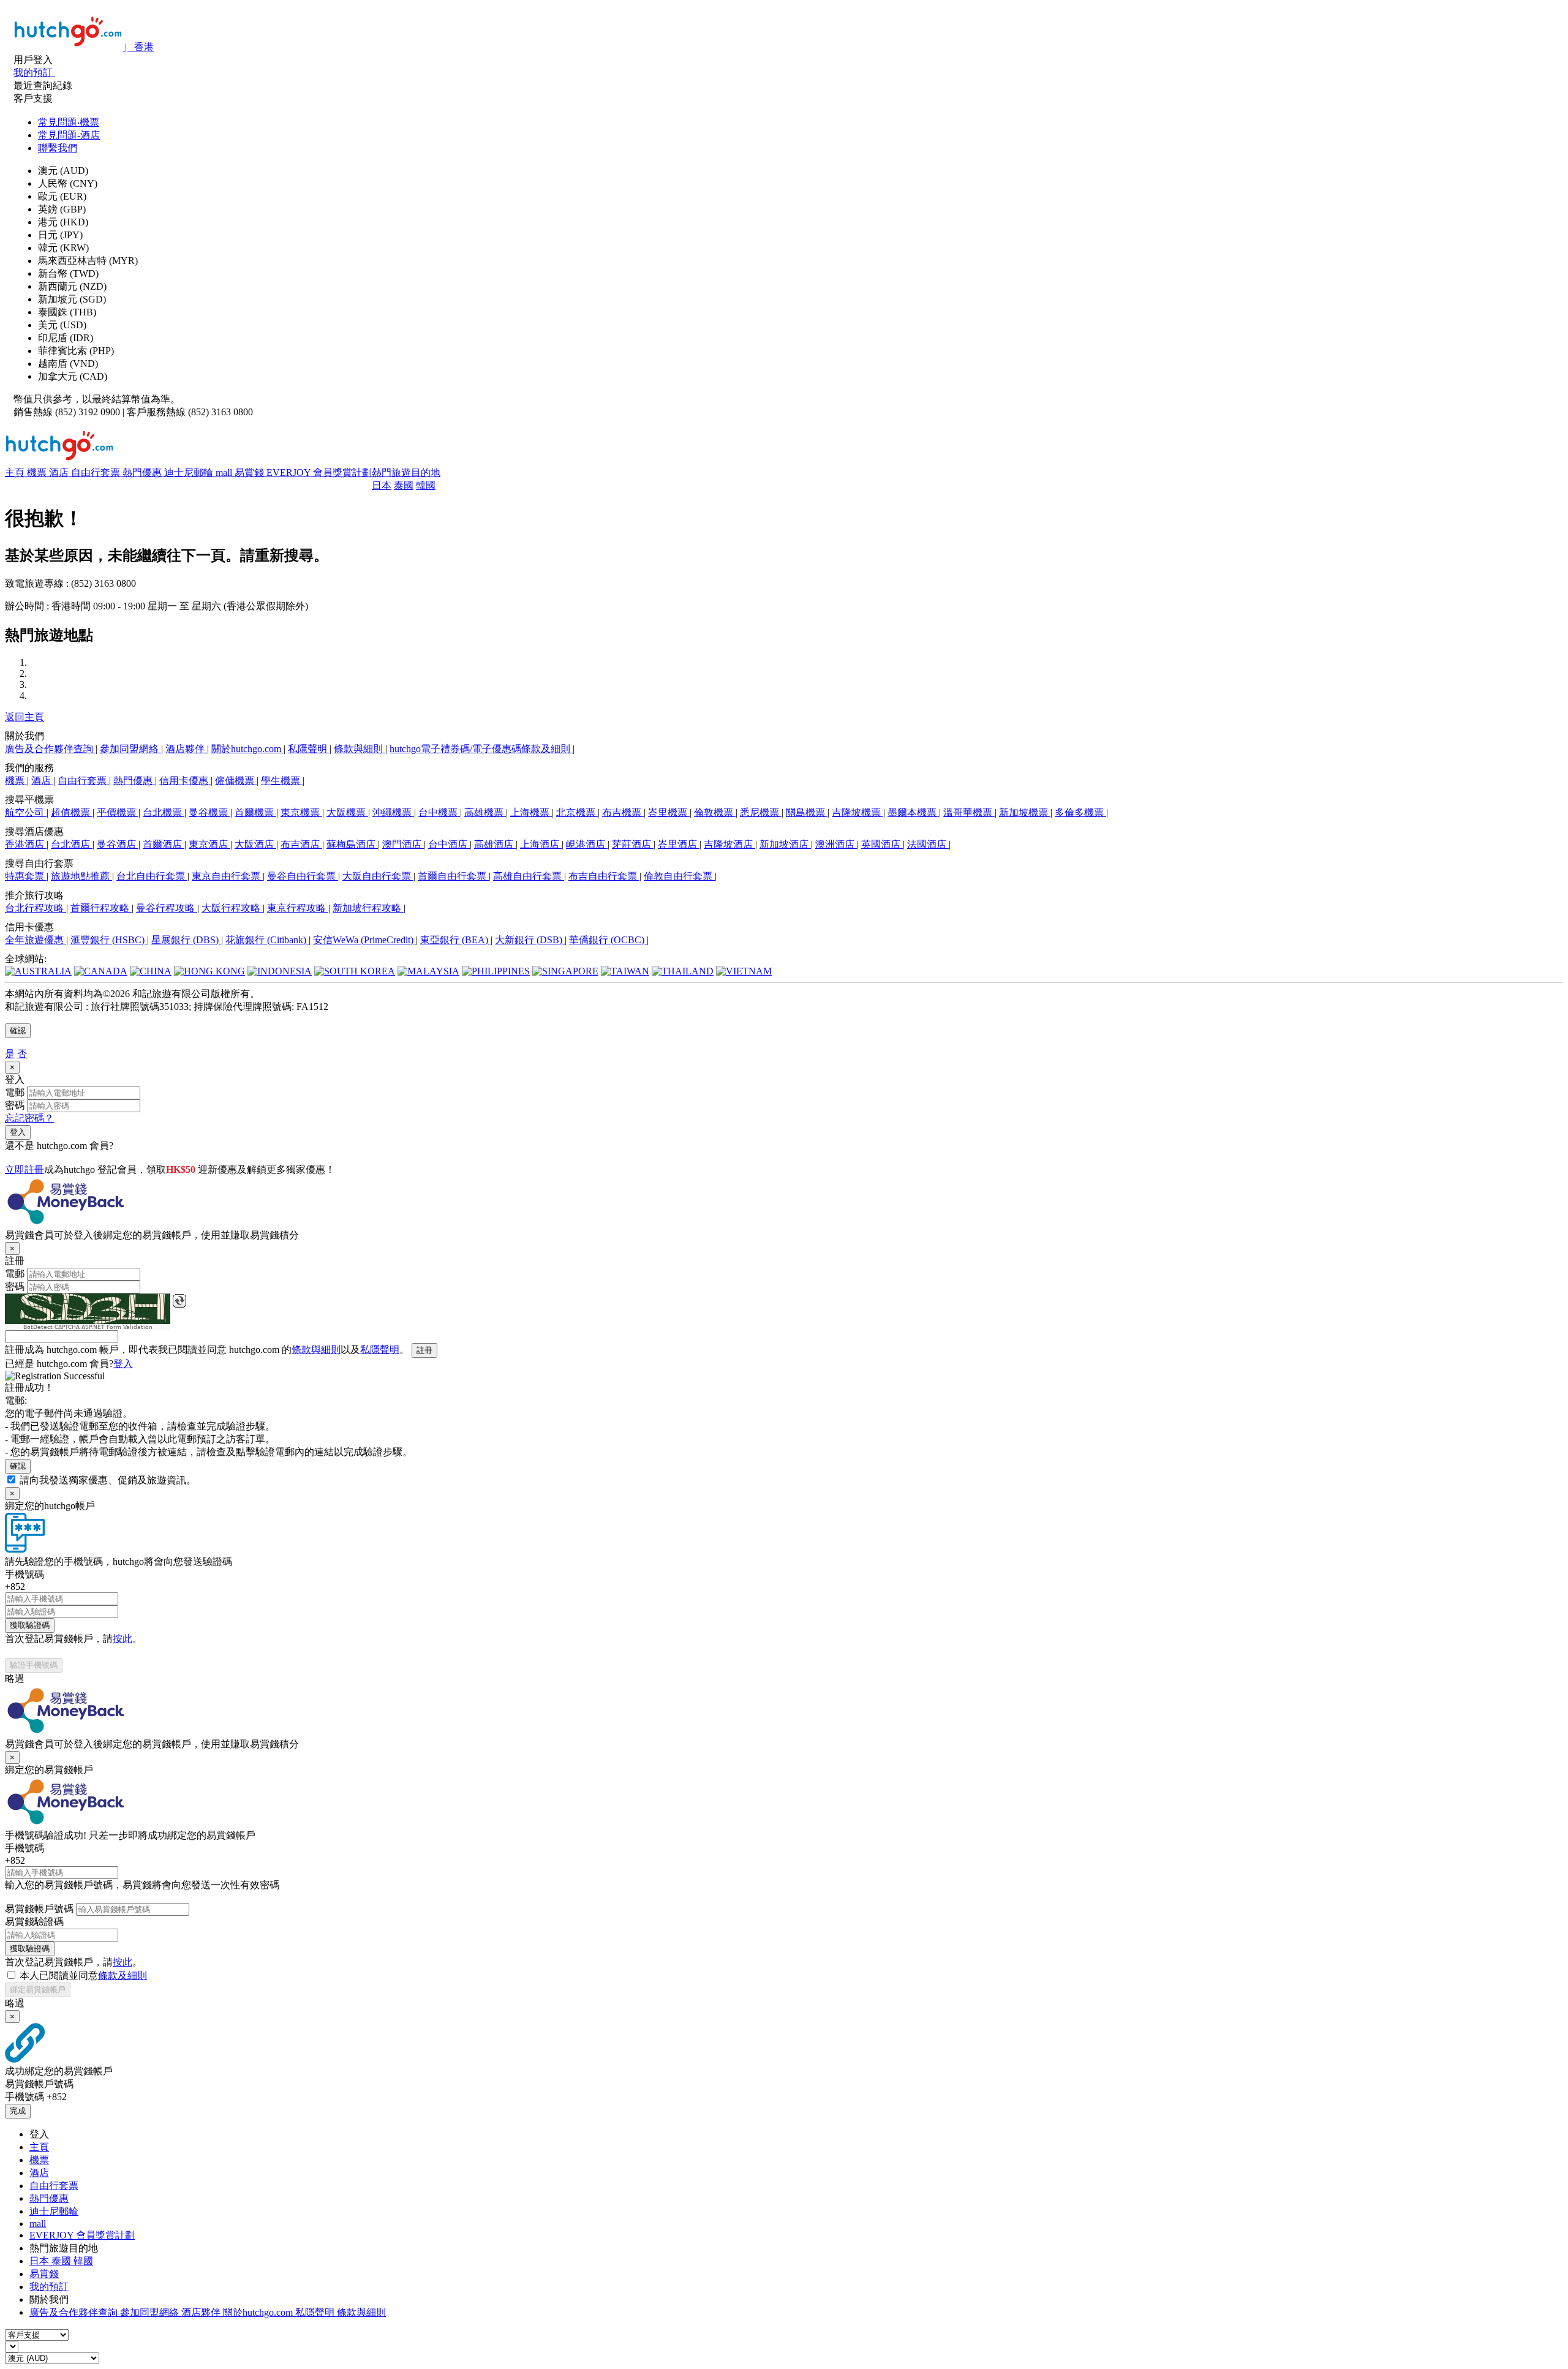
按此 (123, 1639)
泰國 (404, 485)
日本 (382, 485)
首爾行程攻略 (101, 908)
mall (225, 473)
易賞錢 (251, 473)
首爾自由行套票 (453, 876)
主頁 (16, 473)
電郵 (15, 1092)
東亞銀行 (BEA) (455, 940)
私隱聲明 (309, 749)
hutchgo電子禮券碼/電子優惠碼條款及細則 (481, 749)
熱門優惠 (143, 473)
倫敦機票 (715, 812)
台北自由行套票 (152, 876)
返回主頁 (24, 717)
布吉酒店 (301, 844)
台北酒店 (72, 844)
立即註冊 (24, 1169)
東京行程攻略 (298, 908)
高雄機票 (485, 812)
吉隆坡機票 (858, 812)
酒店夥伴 (186, 749)
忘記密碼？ (29, 1118)
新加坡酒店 (785, 844)
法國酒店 (928, 844)
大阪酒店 (255, 844)
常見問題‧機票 (69, 122)
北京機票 (577, 812)
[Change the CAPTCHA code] (179, 1301)
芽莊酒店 (633, 844)
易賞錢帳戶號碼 (39, 1909)
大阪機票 (347, 812)
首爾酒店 (164, 844)
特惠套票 (26, 876)
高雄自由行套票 (529, 876)
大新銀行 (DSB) (530, 940)
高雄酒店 (495, 844)
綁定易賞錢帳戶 (38, 1990)
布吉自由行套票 (604, 876)
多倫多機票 (1080, 812)
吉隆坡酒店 (729, 844)
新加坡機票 (1025, 812)
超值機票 (72, 812)
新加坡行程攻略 (368, 908)
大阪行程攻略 (232, 908)
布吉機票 (623, 812)
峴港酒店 (587, 844)
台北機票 (164, 812)
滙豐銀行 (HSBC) (109, 940)
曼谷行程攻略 (167, 908)
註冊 (424, 1350)
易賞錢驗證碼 (34, 1922)
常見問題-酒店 (69, 135)
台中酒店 (449, 844)
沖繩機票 (393, 812)
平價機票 (118, 812)
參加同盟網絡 (130, 749)
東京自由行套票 (227, 876)
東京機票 (301, 812)
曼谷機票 (209, 812)
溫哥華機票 (969, 812)
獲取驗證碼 (30, 1625)
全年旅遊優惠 (36, 940)
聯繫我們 (58, 148)
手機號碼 (24, 1574)
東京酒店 (209, 844)
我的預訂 (49, 2287)
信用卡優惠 (185, 781)
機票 (38, 473)
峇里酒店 (679, 844)
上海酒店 (541, 844)
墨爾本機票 (913, 812)
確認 (18, 1030)
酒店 (60, 473)
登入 (18, 1132)
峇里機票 (669, 812)
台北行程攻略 (36, 908)
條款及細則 (123, 1975)
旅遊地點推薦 (81, 876)
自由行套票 (97, 473)
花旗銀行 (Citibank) (267, 940)
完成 (18, 2111)
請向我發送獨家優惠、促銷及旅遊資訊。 (108, 1480)
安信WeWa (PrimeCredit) (364, 940)
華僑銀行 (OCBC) (608, 940)
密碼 (15, 1105)
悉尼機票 (761, 812)
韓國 (426, 485)
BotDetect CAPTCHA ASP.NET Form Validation (88, 1327)
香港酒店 (26, 844)
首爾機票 (255, 812)
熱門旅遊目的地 (406, 473)
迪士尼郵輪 (190, 473)
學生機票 (282, 781)
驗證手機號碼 (34, 1665)
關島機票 (807, 812)
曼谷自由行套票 (303, 876)
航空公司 (26, 812)
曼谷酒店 (118, 844)
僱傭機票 (236, 781)
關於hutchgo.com (247, 749)
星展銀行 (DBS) (186, 940)
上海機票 (531, 812)
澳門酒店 (403, 844)
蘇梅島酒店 (352, 844)
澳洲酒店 (836, 844)
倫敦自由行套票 (679, 876)
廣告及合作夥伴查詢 (50, 749)
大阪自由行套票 (378, 876)
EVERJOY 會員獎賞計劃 (319, 473)
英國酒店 (882, 844)
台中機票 (439, 812)
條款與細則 (360, 749)
